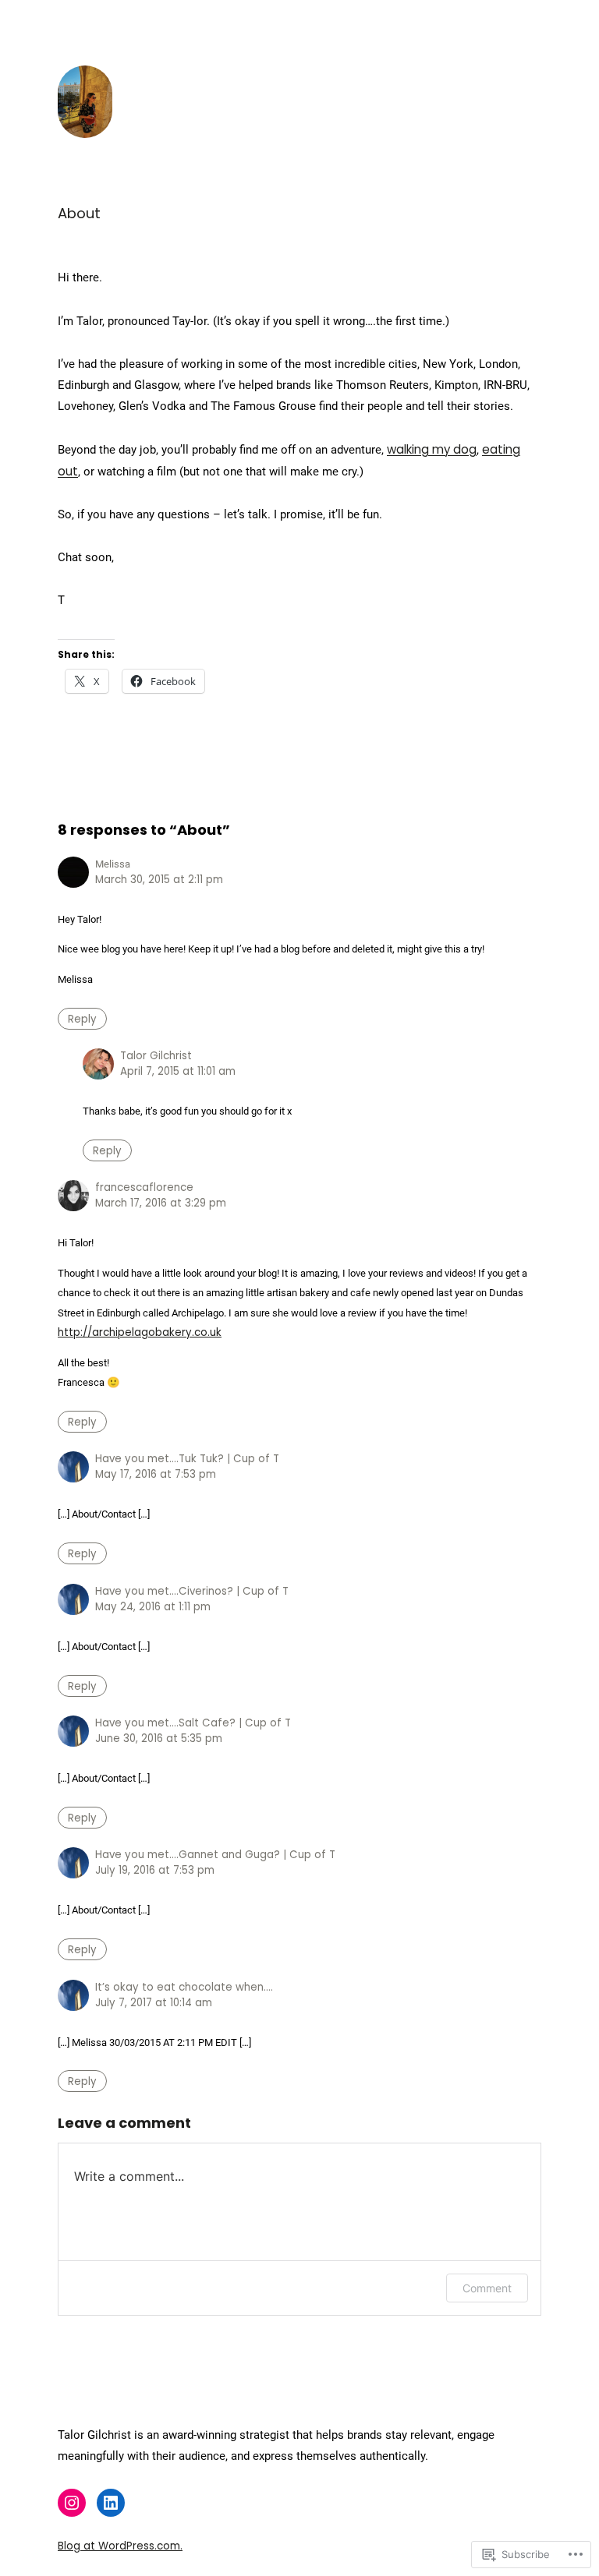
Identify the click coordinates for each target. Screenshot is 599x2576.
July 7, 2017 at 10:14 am (154, 2003)
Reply (82, 1018)
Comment (487, 2288)
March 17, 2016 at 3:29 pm (161, 1203)
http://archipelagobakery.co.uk (140, 1332)
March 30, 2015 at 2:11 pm (159, 880)
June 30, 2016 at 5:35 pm (159, 1739)
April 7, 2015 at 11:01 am (178, 1071)
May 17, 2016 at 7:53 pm (156, 1474)
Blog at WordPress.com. (120, 2546)
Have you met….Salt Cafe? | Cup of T (193, 1723)
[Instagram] (72, 2503)
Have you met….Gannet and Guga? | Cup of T (215, 1855)
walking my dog (432, 449)
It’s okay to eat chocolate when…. (184, 1987)
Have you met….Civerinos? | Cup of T (192, 1591)
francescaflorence (144, 1187)
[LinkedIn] (111, 2503)
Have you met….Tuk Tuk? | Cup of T (187, 1459)
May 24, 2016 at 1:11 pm (153, 1607)
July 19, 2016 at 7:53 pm (155, 1870)
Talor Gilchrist (156, 1056)
